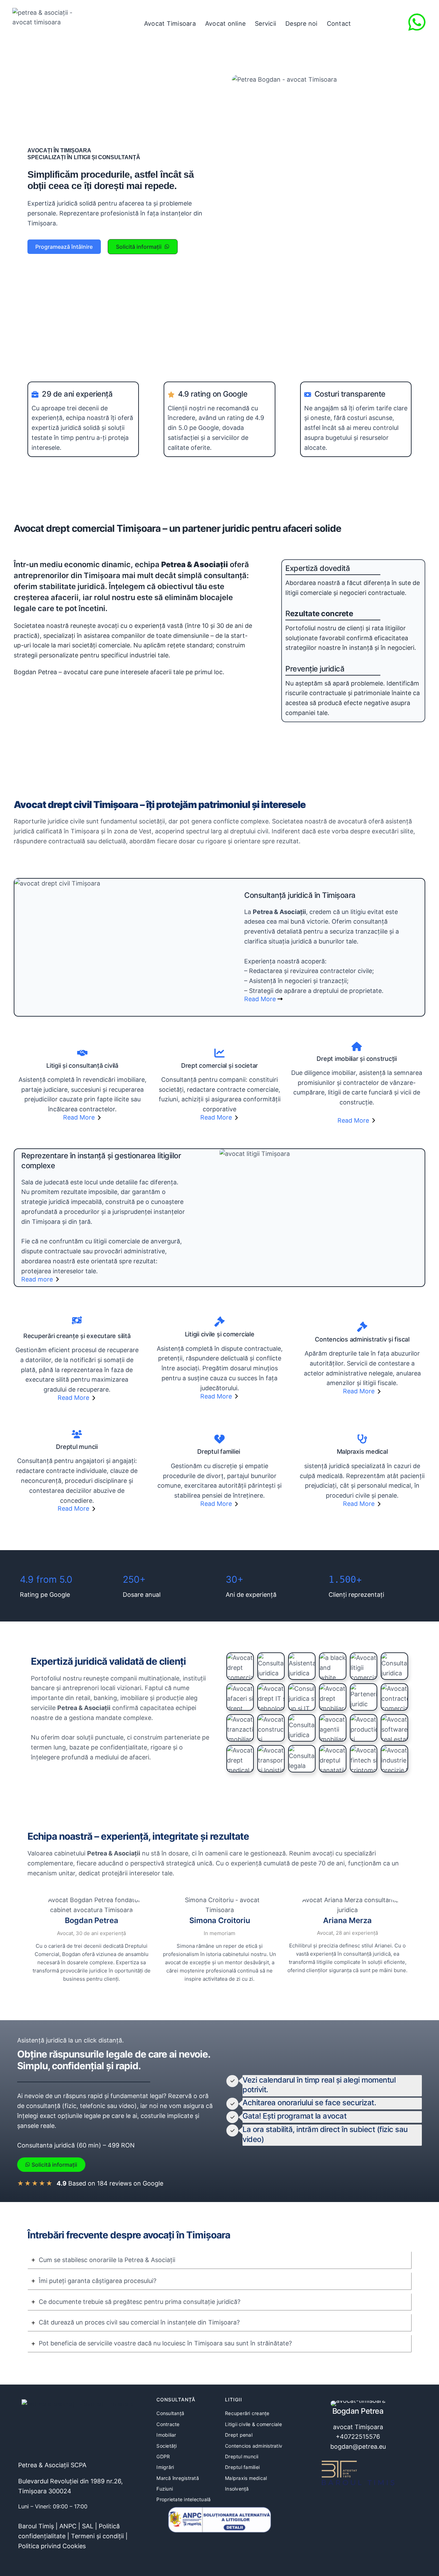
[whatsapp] (417, 22)
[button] (64, 247)
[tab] (219, 2260)
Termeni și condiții (97, 2536)
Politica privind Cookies (52, 2546)
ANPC (68, 2526)
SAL (88, 2526)
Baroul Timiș (36, 2526)
